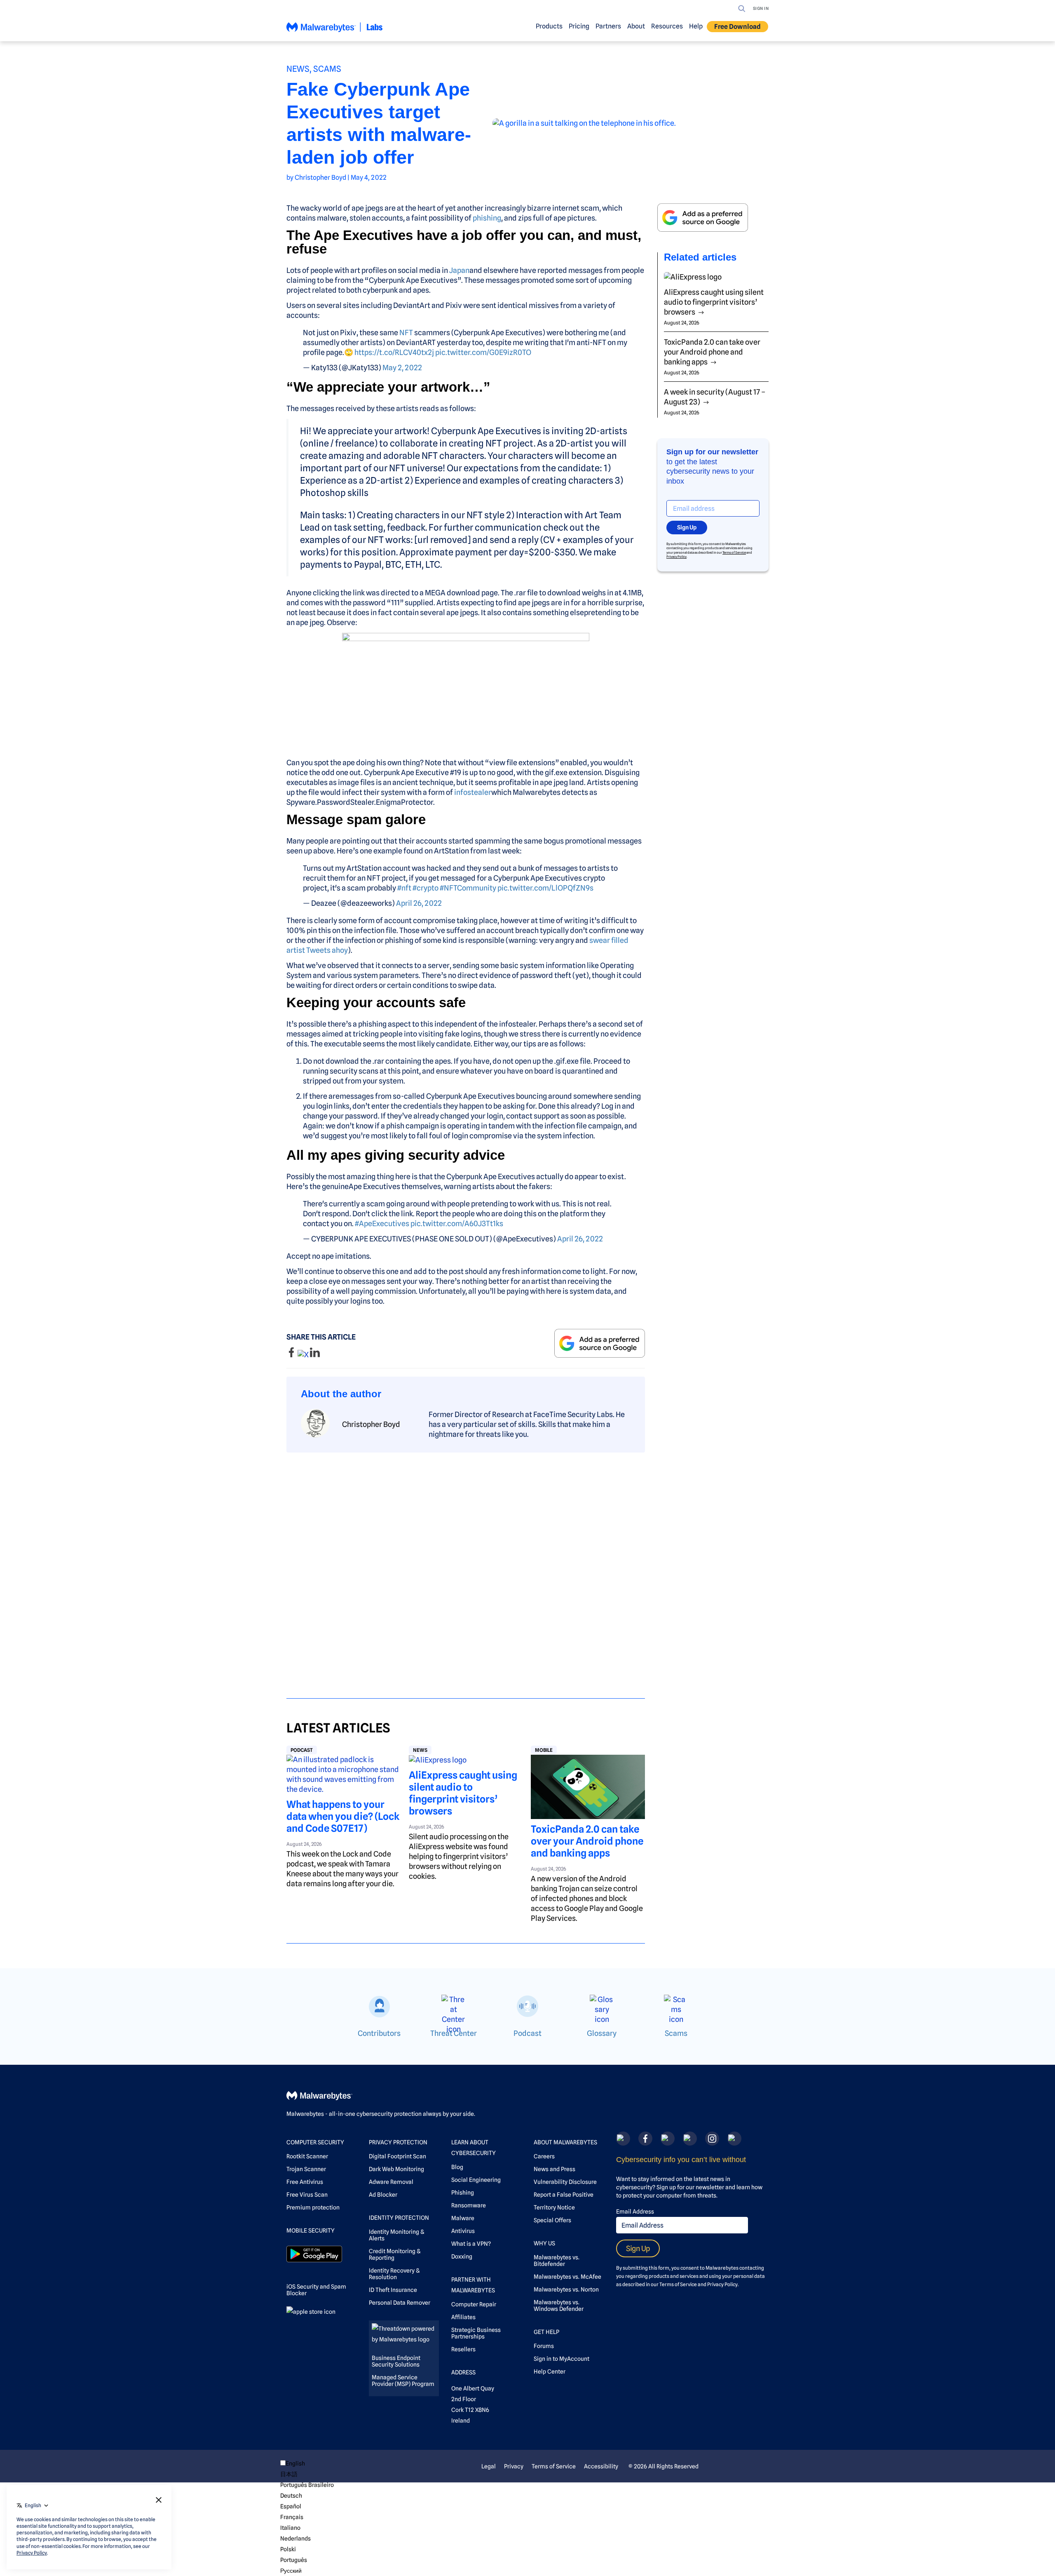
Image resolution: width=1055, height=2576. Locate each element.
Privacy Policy (676, 557)
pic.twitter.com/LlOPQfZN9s (545, 888)
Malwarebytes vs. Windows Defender (559, 2306)
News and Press (554, 2169)
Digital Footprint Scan (397, 2156)
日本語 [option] (289, 2474)
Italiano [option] (290, 2528)
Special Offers (552, 2220)
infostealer (473, 792)
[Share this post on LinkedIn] (315, 1355)
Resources (667, 26)
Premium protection (313, 2207)
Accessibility (601, 2466)
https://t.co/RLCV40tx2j (394, 352)
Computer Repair (474, 2304)
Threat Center (454, 2033)
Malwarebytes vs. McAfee (567, 2277)
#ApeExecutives (382, 1223)
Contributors (379, 2033)
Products (549, 26)
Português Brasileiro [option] (307, 2485)
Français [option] (292, 2517)
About (636, 26)
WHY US (544, 2243)
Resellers (463, 2349)
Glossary (602, 2033)
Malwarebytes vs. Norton (566, 2289)
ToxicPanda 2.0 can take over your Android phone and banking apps (587, 1841)
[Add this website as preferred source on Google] (600, 1343)
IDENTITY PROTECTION (399, 2218)
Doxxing (462, 2256)
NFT (406, 333)
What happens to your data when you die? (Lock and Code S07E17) (343, 1816)
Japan (459, 270)
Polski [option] (288, 2549)
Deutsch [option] (291, 2496)
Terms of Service (734, 552)
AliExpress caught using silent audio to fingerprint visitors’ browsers (463, 1793)
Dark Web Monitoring (396, 2169)
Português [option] (294, 2560)
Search (742, 9)
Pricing (579, 26)
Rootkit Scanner (307, 2156)
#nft (404, 888)
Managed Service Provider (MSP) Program (403, 2381)
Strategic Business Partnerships (476, 2333)
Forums (544, 2346)
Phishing (463, 2193)
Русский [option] (291, 2571)
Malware (463, 2218)
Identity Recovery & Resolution (394, 2274)
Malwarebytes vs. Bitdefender (557, 2261)
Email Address (635, 2212)
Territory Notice (554, 2207)
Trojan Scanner (306, 2169)
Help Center (550, 2372)
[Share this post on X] (304, 1355)
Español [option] (291, 2506)
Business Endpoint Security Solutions (396, 2361)
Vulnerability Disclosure (565, 2182)
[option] (307, 2474)
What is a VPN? (471, 2244)
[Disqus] (466, 1568)
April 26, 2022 (419, 903)
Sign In (761, 8)
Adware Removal (391, 2182)
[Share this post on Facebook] (292, 1355)
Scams (327, 69)
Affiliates (463, 2317)
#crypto (426, 888)
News (298, 69)
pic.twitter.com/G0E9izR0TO (483, 352)
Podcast (302, 1750)
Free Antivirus (305, 2182)
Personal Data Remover (400, 2303)
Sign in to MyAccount (561, 2359)
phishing (487, 218)
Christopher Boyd (320, 177)
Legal (489, 2466)
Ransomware (469, 2205)
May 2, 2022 (402, 368)
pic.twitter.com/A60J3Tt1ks (457, 1223)
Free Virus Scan (307, 2195)
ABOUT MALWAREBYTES (565, 2142)
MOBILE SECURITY (311, 2230)
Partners (608, 26)
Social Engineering (476, 2180)
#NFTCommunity (468, 888)
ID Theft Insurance (393, 2290)
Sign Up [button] (687, 527)
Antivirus (463, 2231)
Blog (457, 2167)
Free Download (737, 27)
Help (696, 26)
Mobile (544, 1750)
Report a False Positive (564, 2195)
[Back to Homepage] (335, 31)
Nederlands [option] (295, 2538)
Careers (544, 2156)
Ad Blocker (383, 2195)
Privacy (514, 2466)
